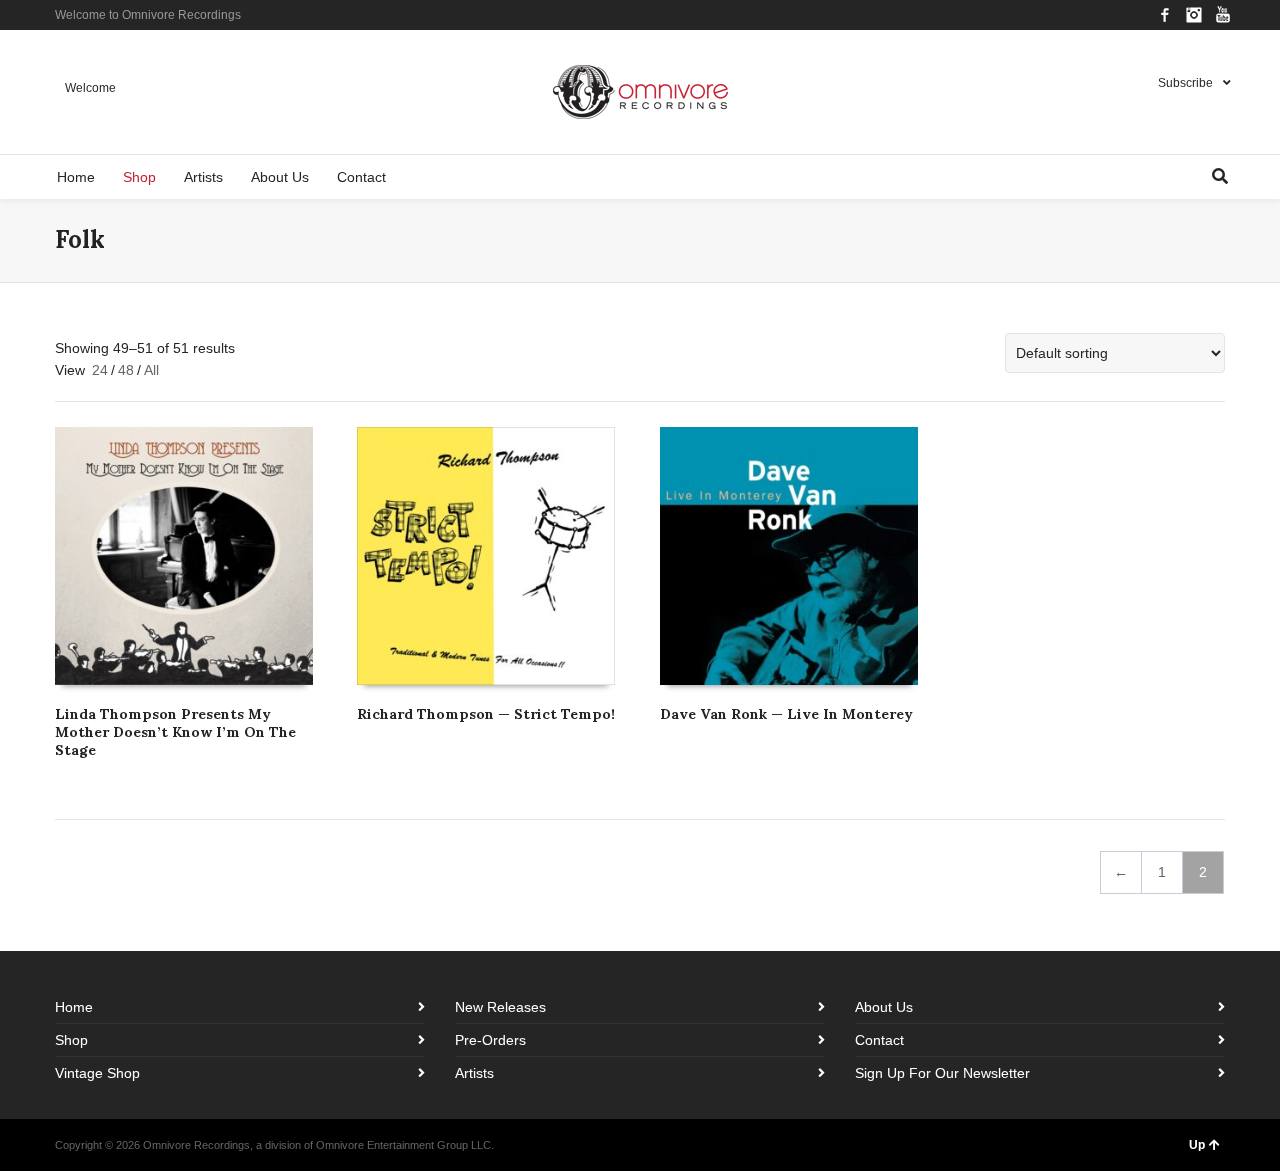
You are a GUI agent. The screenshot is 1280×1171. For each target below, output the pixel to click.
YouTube (1223, 15)
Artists (474, 1073)
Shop (71, 1040)
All (151, 370)
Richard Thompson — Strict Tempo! (486, 714)
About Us (884, 1007)
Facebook (1165, 15)
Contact (879, 1040)
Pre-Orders (490, 1040)
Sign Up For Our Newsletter (942, 1073)
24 (100, 370)
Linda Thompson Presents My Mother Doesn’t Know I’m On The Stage (175, 732)
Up (1197, 1145)
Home (74, 1007)
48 (126, 370)
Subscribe (1185, 83)
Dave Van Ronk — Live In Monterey (786, 714)
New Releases (500, 1007)
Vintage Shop (97, 1073)
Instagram (1194, 15)
